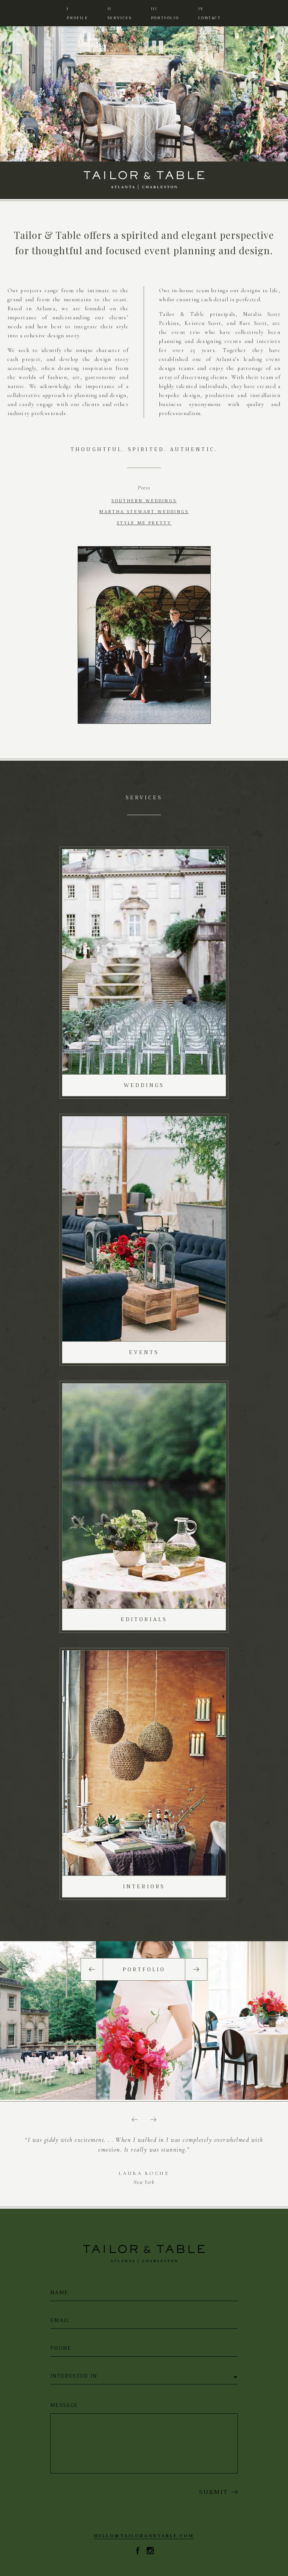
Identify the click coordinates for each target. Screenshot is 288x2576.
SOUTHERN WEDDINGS (144, 501)
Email (60, 2320)
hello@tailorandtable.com (144, 2536)
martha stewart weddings (144, 512)
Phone (61, 2348)
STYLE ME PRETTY (144, 523)
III (165, 13)
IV (210, 13)
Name (59, 2293)
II (120, 13)
